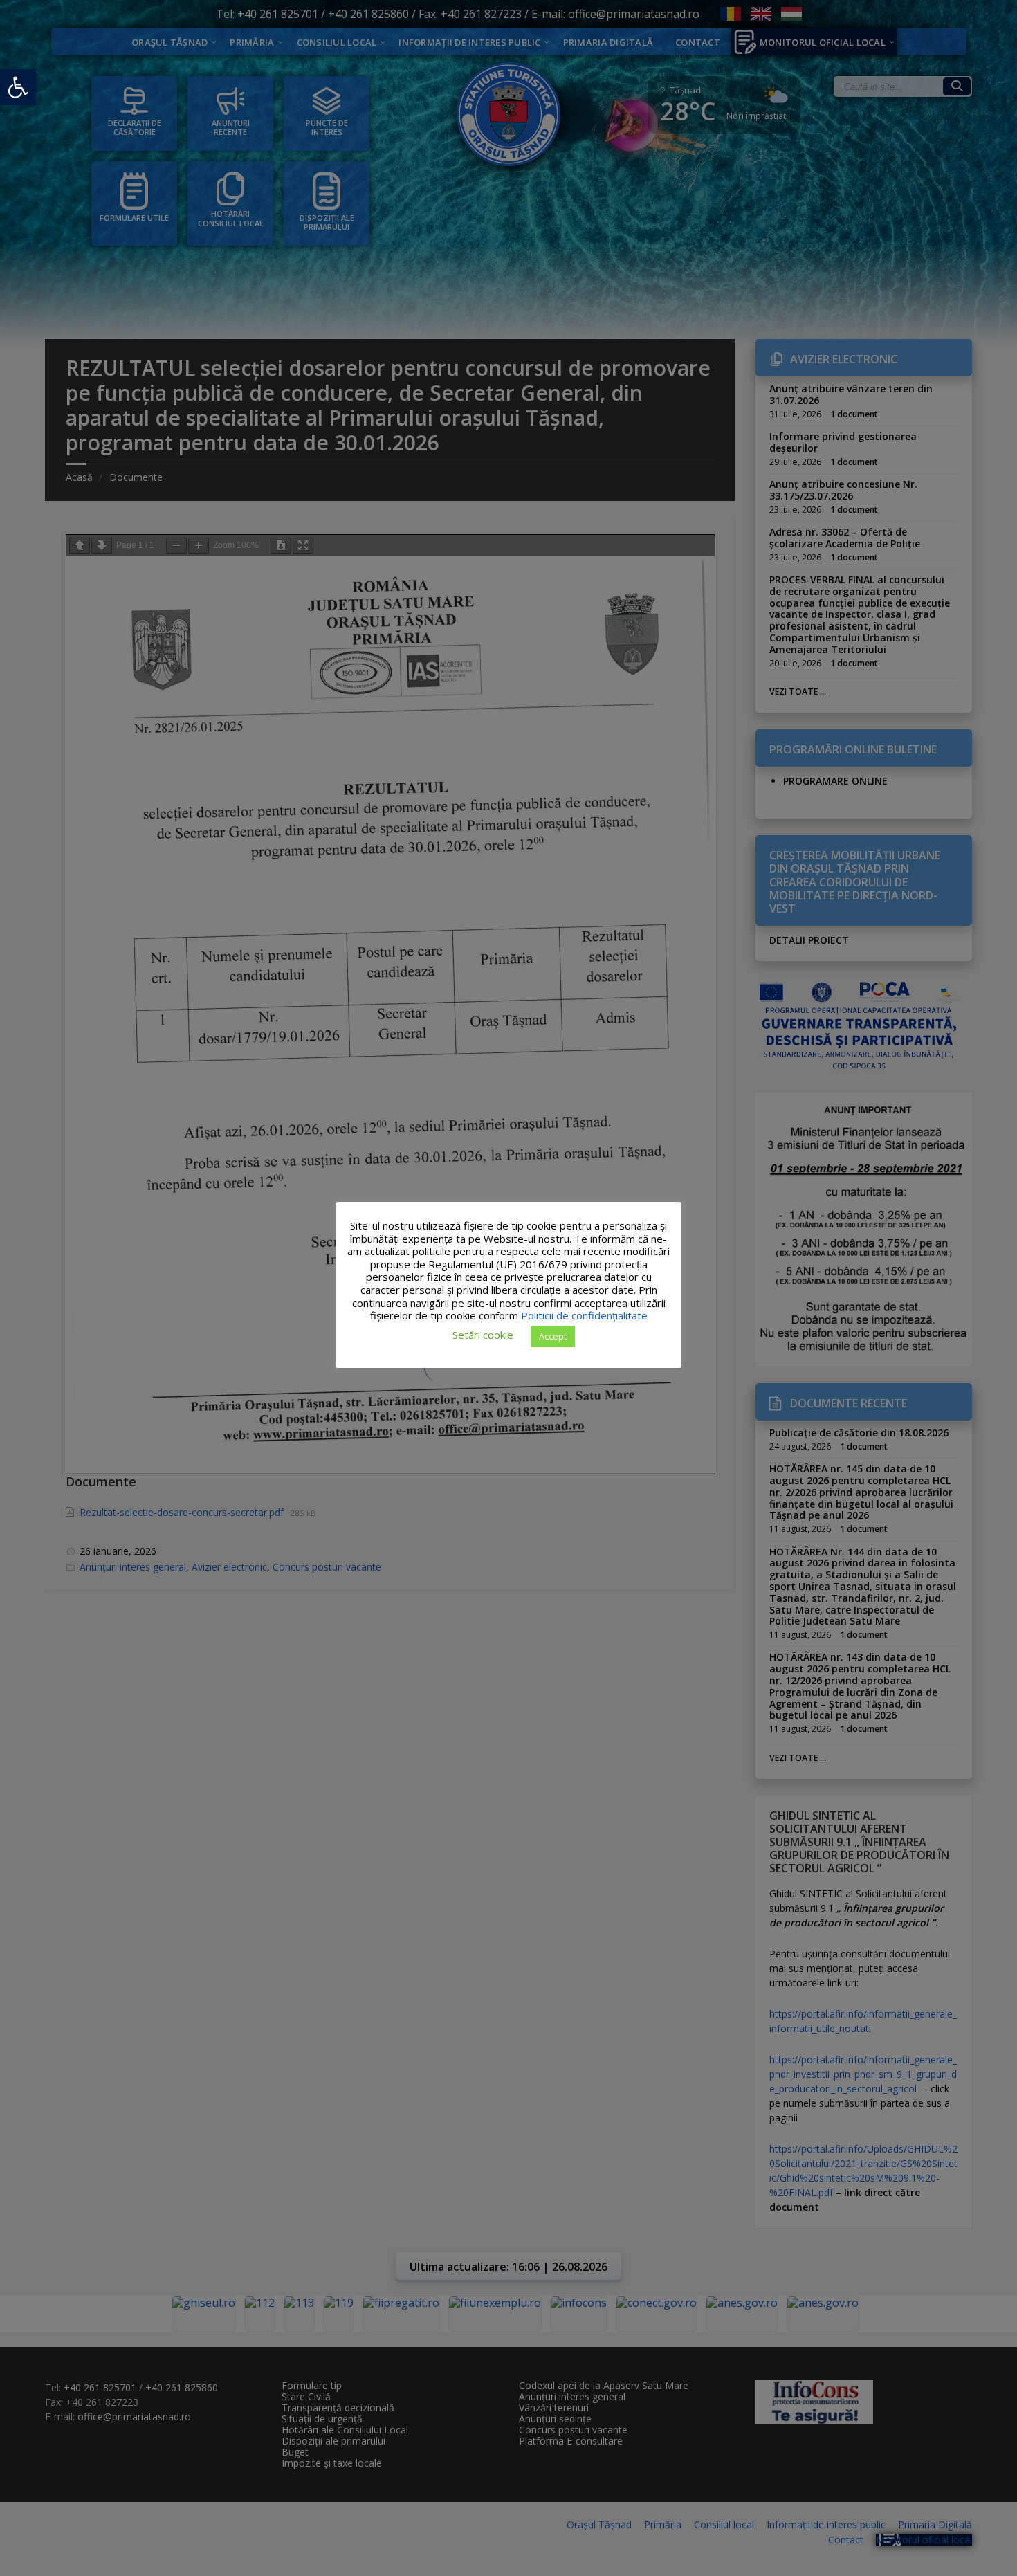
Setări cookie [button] (483, 1335)
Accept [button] (553, 1335)
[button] (18, 87)
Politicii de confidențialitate (584, 1315)
